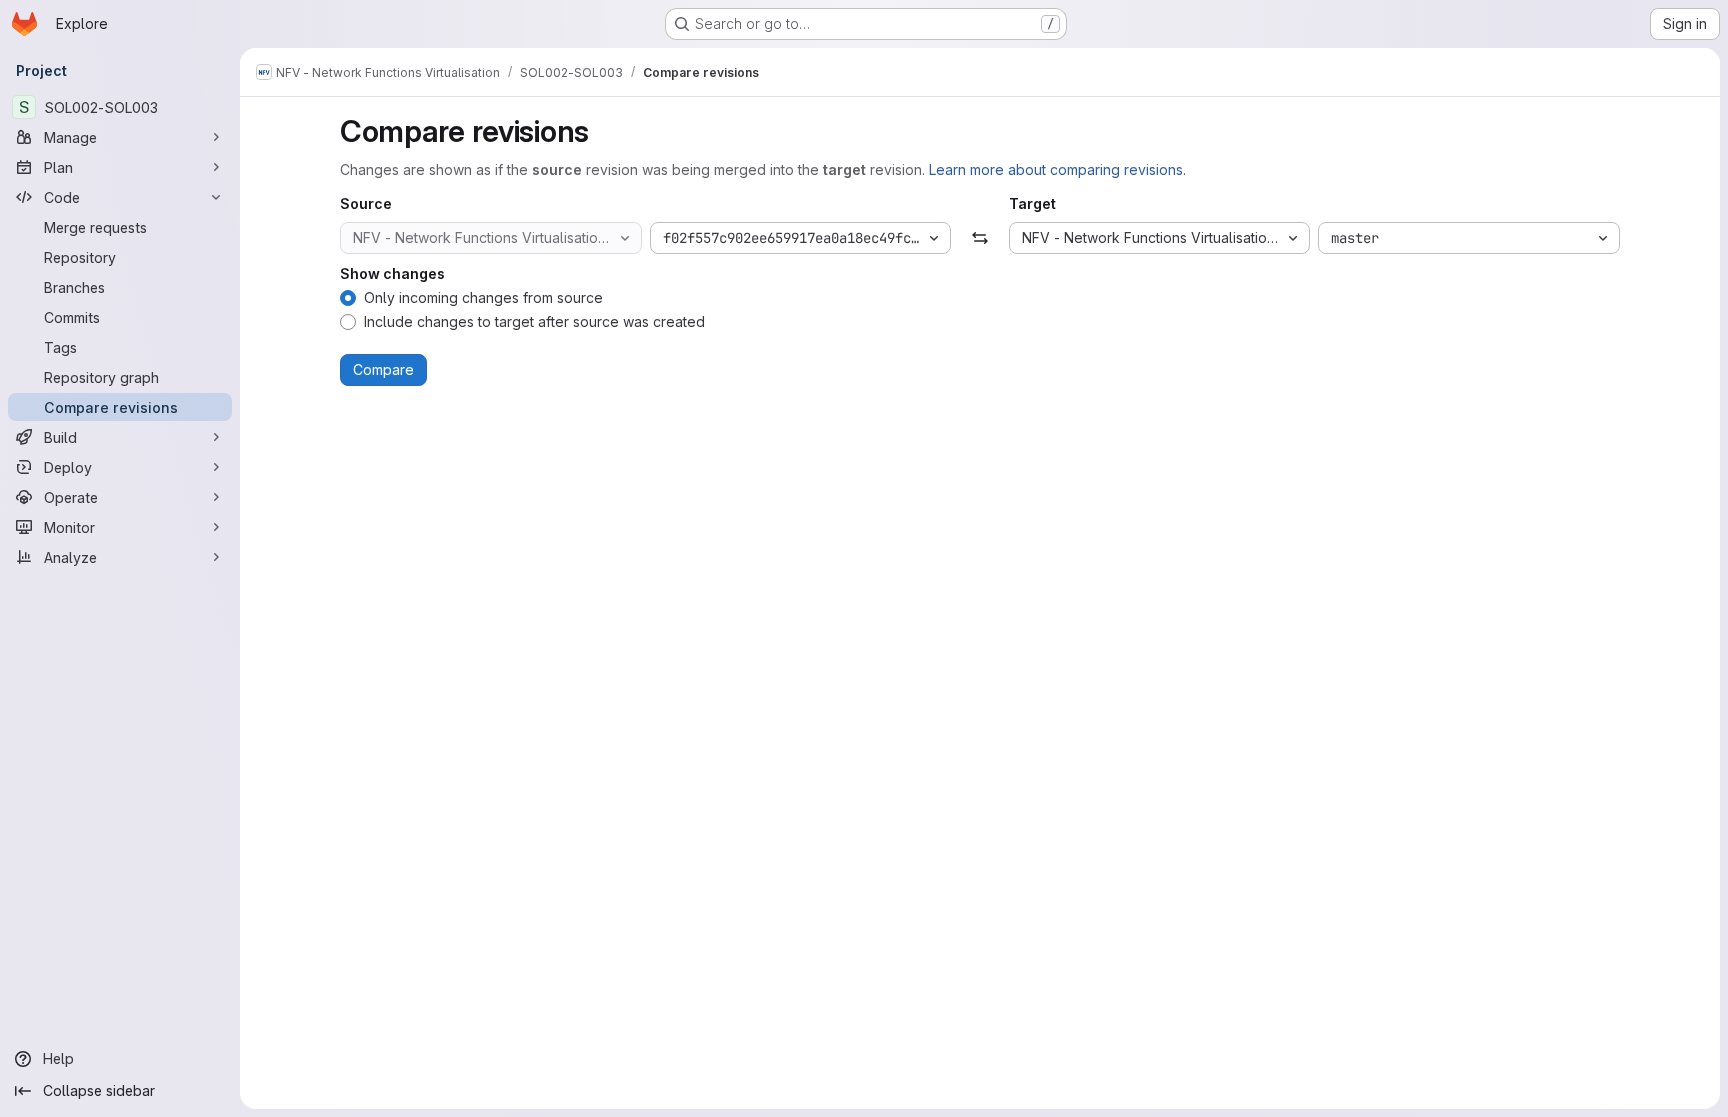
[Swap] (979, 238)
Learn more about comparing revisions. (1057, 169)
